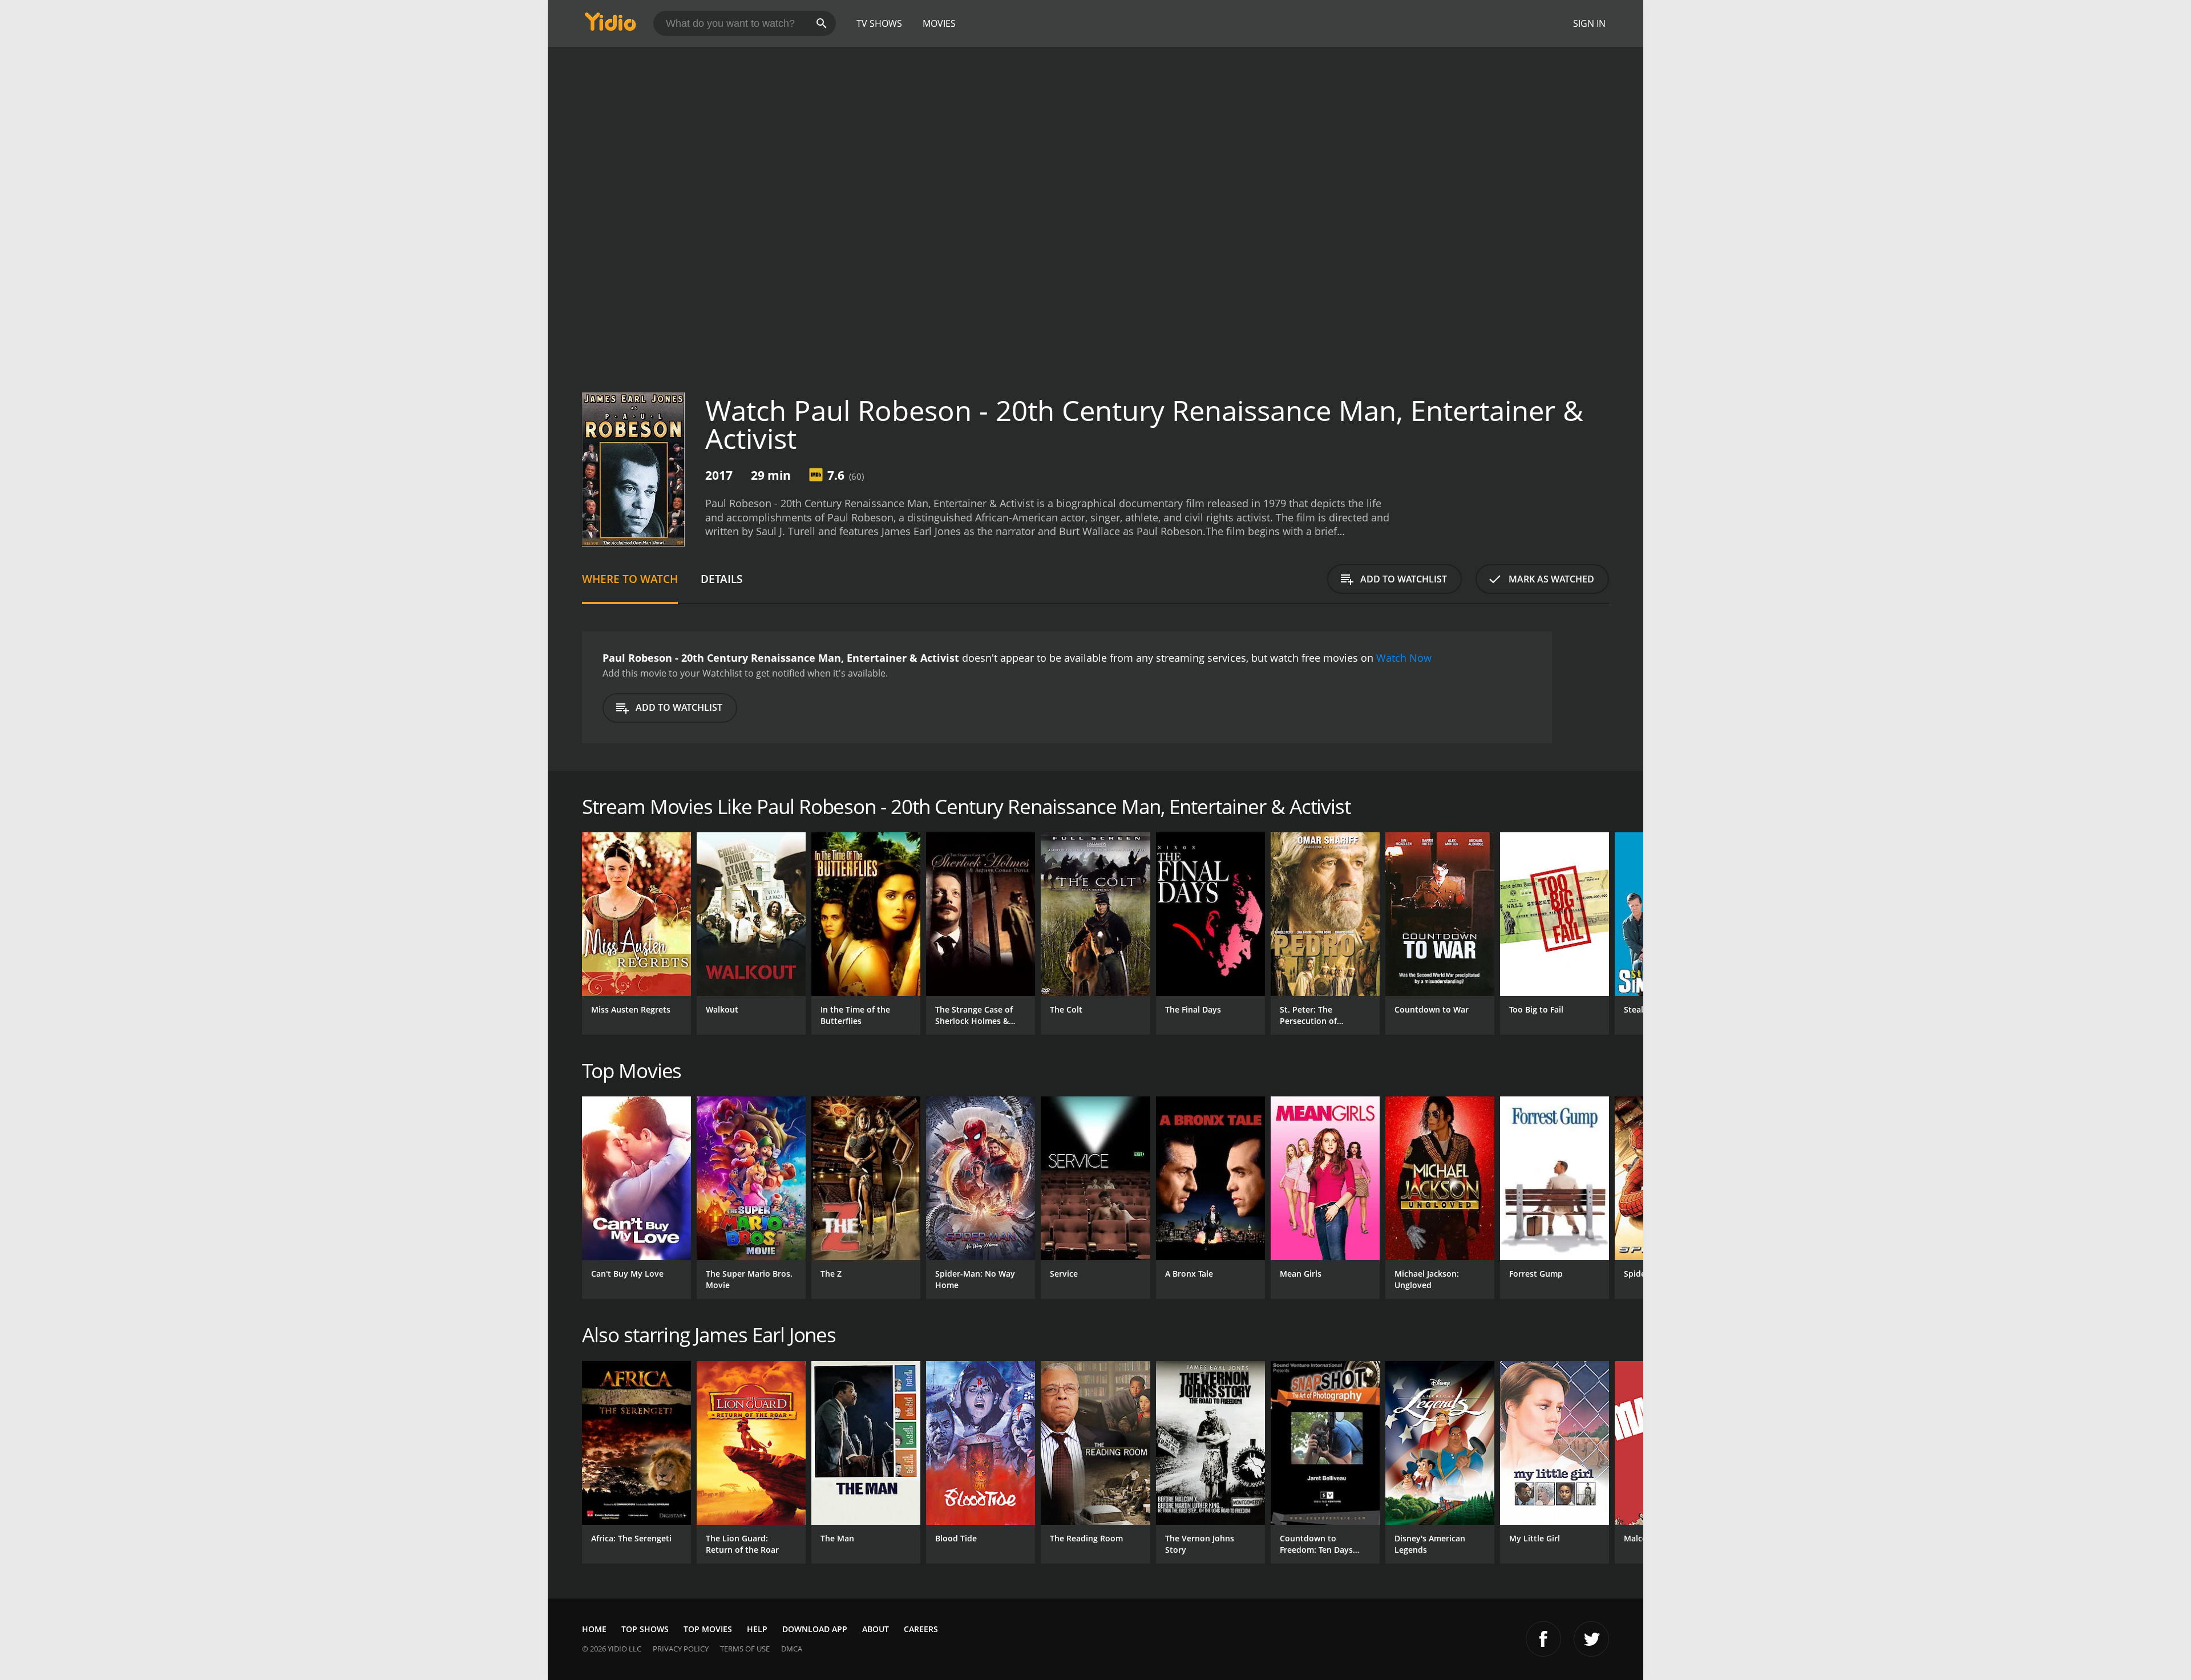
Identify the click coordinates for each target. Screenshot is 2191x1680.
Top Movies (708, 1629)
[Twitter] (1591, 1639)
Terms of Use (745, 1649)
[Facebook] (1543, 1639)
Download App (815, 1629)
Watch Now (1404, 658)
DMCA (792, 1649)
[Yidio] (611, 25)
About (876, 1629)
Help (757, 1629)
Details (721, 579)
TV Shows (879, 23)
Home (594, 1629)
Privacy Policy (681, 1649)
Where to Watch (630, 579)
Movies (939, 23)
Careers (921, 1629)
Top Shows (645, 1629)
